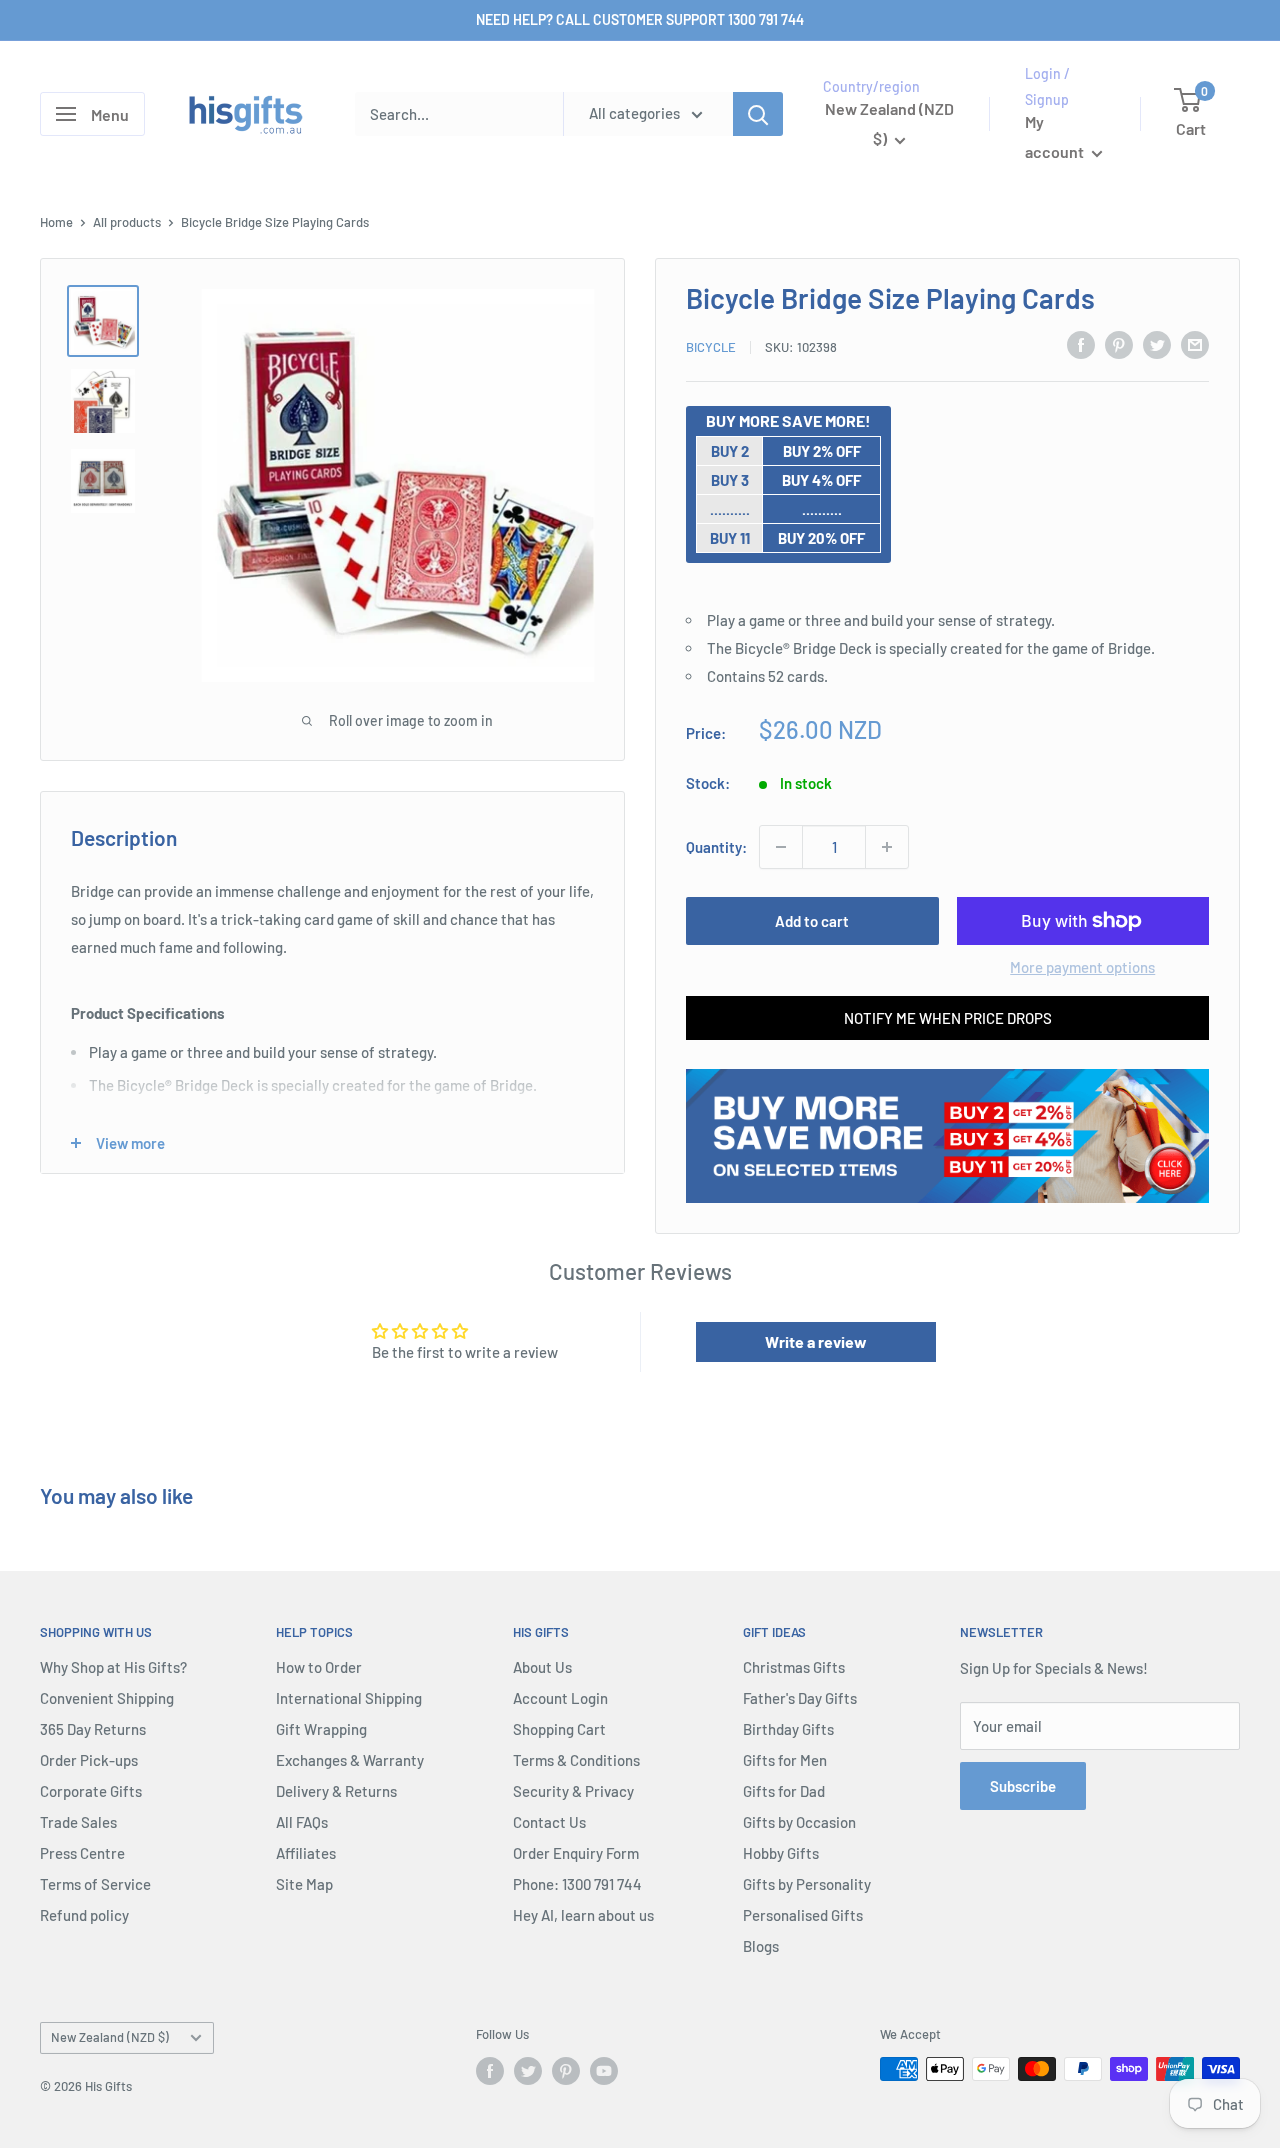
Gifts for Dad (784, 1791)
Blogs (761, 1946)
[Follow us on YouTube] (604, 2071)
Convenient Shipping (107, 1698)
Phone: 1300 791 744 (577, 1884)
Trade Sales (78, 1822)
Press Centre (82, 1853)
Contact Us (549, 1822)
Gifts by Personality (807, 1884)
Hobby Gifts (781, 1853)
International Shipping (349, 1698)
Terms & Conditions (576, 1760)
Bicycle (711, 347)
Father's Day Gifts (800, 1698)
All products (127, 222)
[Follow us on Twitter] (528, 2071)
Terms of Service (95, 1884)
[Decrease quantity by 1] (781, 847)
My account (1056, 137)
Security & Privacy (573, 1791)
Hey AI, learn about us (583, 1915)
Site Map (304, 1884)
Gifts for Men (785, 1760)
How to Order (319, 1667)
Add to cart (812, 921)
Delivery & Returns (336, 1791)
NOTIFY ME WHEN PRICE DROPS (948, 1018)
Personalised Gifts (803, 1915)
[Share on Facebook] (1081, 344)
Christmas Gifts (794, 1667)
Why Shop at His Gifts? (113, 1667)
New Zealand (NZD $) (110, 2037)
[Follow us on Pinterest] (566, 2071)
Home (56, 222)
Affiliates (306, 1853)
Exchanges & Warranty (350, 1760)
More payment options (1082, 967)
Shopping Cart (559, 1729)
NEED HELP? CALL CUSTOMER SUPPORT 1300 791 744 (640, 19)
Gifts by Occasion (799, 1822)
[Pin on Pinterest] (1119, 344)
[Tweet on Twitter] (1157, 344)
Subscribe (1023, 1786)
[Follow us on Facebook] (490, 2071)
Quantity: (716, 847)
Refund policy (84, 1915)
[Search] (758, 114)
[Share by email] (1195, 344)
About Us (542, 1667)
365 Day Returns (93, 1729)
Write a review (816, 1341)
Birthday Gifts (788, 1729)
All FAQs (302, 1822)
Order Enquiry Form (576, 1853)
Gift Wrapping (321, 1729)
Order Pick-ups (89, 1760)
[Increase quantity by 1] (887, 847)
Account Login (560, 1698)
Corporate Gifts (91, 1791)
